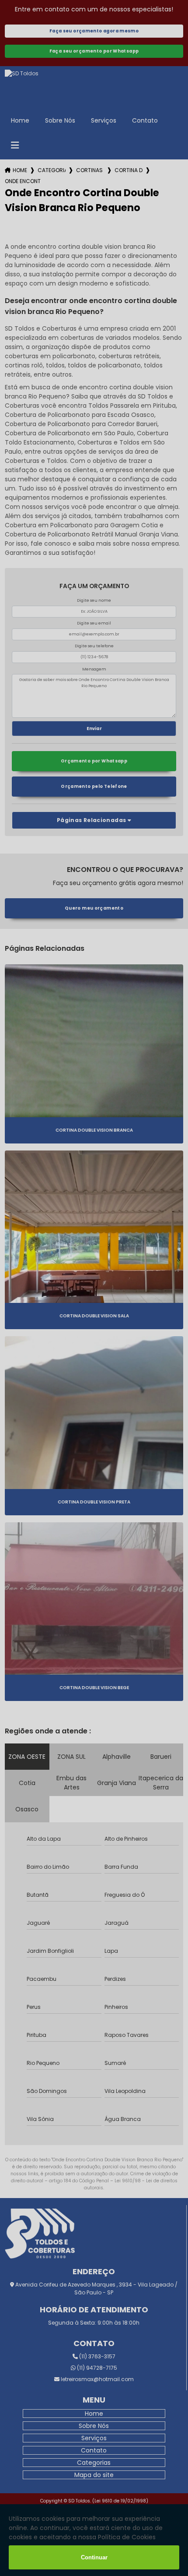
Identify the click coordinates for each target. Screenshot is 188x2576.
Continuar (94, 2557)
